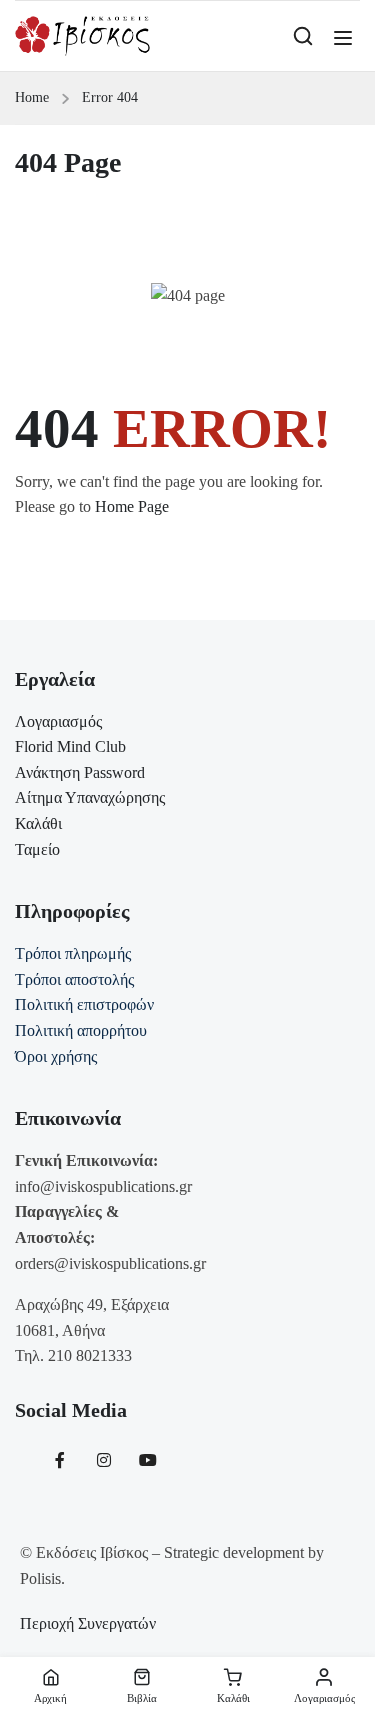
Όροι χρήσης (56, 1056)
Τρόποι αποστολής (74, 979)
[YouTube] (148, 1460)
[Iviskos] (82, 34)
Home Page (132, 506)
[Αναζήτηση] (303, 36)
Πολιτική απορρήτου (81, 1030)
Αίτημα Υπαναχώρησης (90, 797)
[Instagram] (104, 1460)
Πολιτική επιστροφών (84, 1004)
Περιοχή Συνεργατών (88, 1623)
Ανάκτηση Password (80, 772)
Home (32, 97)
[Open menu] (345, 38)
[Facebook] (60, 1460)
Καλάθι (38, 823)
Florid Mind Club (70, 746)
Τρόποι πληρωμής (73, 953)
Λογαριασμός (58, 721)
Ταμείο (37, 849)
